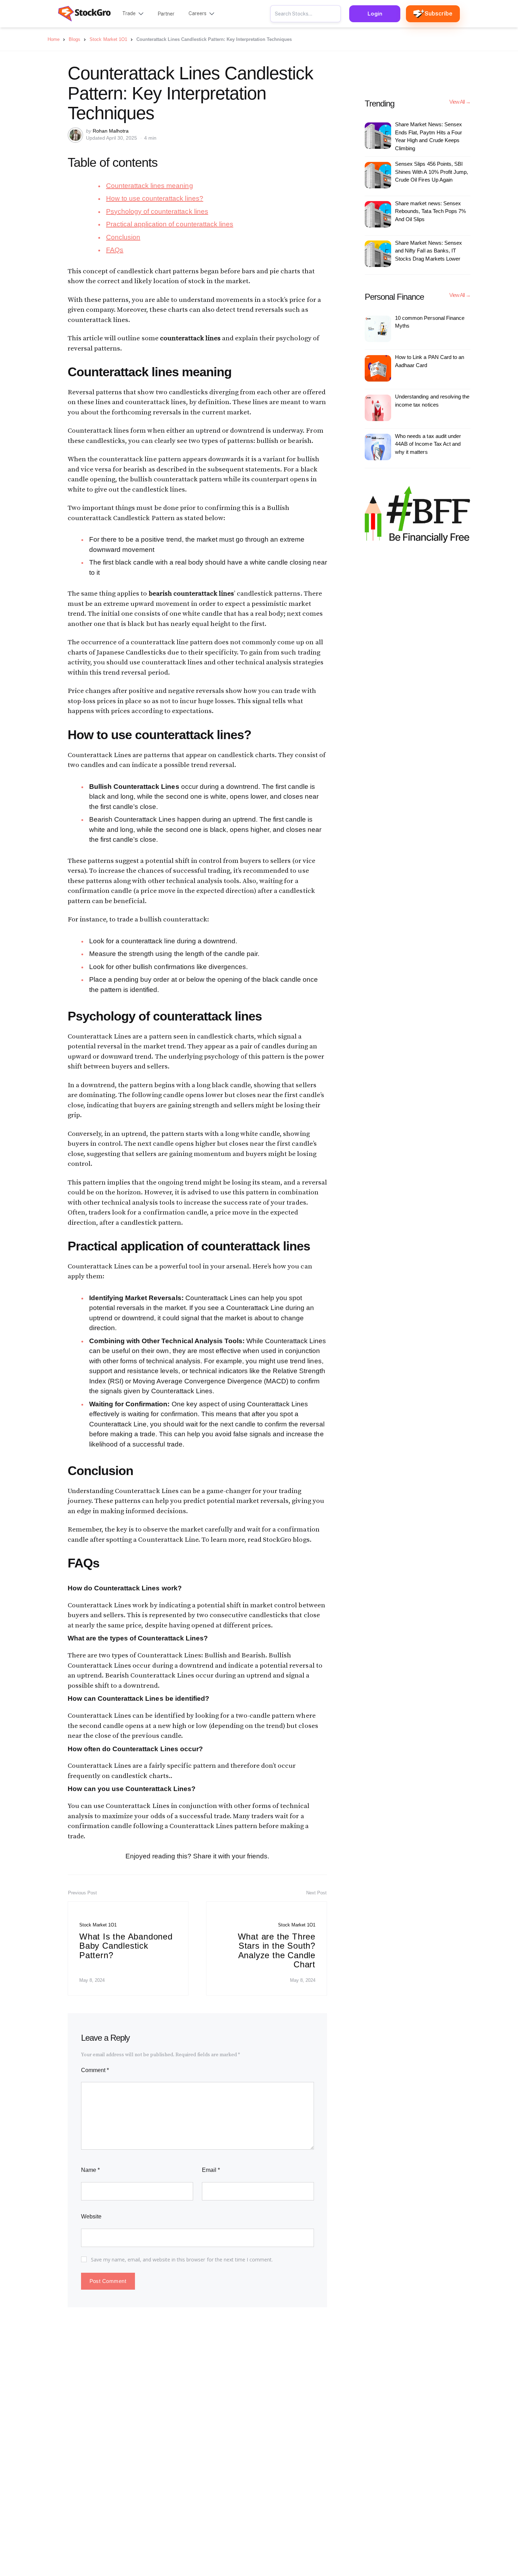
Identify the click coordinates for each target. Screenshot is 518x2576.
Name (90, 2170)
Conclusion (123, 237)
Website (91, 2216)
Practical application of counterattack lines (170, 224)
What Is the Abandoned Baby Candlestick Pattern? (126, 1946)
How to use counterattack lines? (155, 198)
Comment (95, 2070)
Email (211, 2170)
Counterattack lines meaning (150, 186)
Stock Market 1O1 (98, 1925)
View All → (460, 102)
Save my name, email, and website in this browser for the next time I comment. (182, 2260)
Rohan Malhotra (111, 131)
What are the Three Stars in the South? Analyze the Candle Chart (277, 1950)
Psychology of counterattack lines (157, 211)
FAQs (115, 250)
